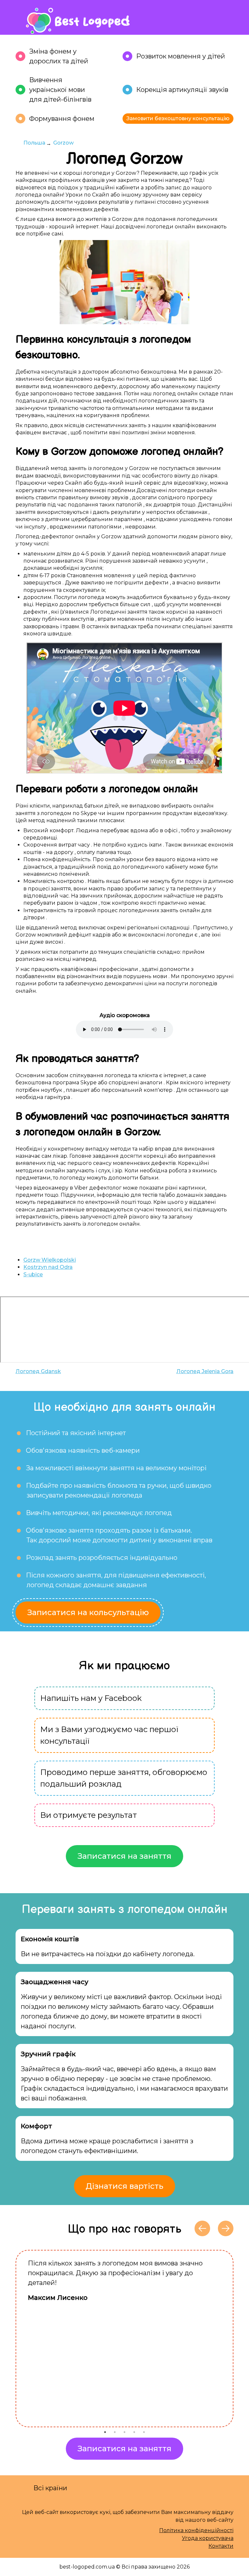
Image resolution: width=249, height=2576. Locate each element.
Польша (34, 143)
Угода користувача (208, 2538)
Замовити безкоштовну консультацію (178, 118)
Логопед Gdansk (38, 1371)
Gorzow (63, 143)
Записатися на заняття (124, 1856)
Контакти (221, 2546)
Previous (11, 2339)
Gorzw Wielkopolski (50, 1260)
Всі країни (50, 2488)
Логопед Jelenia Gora (205, 1371)
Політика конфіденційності (196, 2530)
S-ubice (33, 1275)
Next (238, 2339)
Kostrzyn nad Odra (48, 1267)
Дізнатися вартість (124, 2186)
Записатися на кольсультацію (88, 1612)
